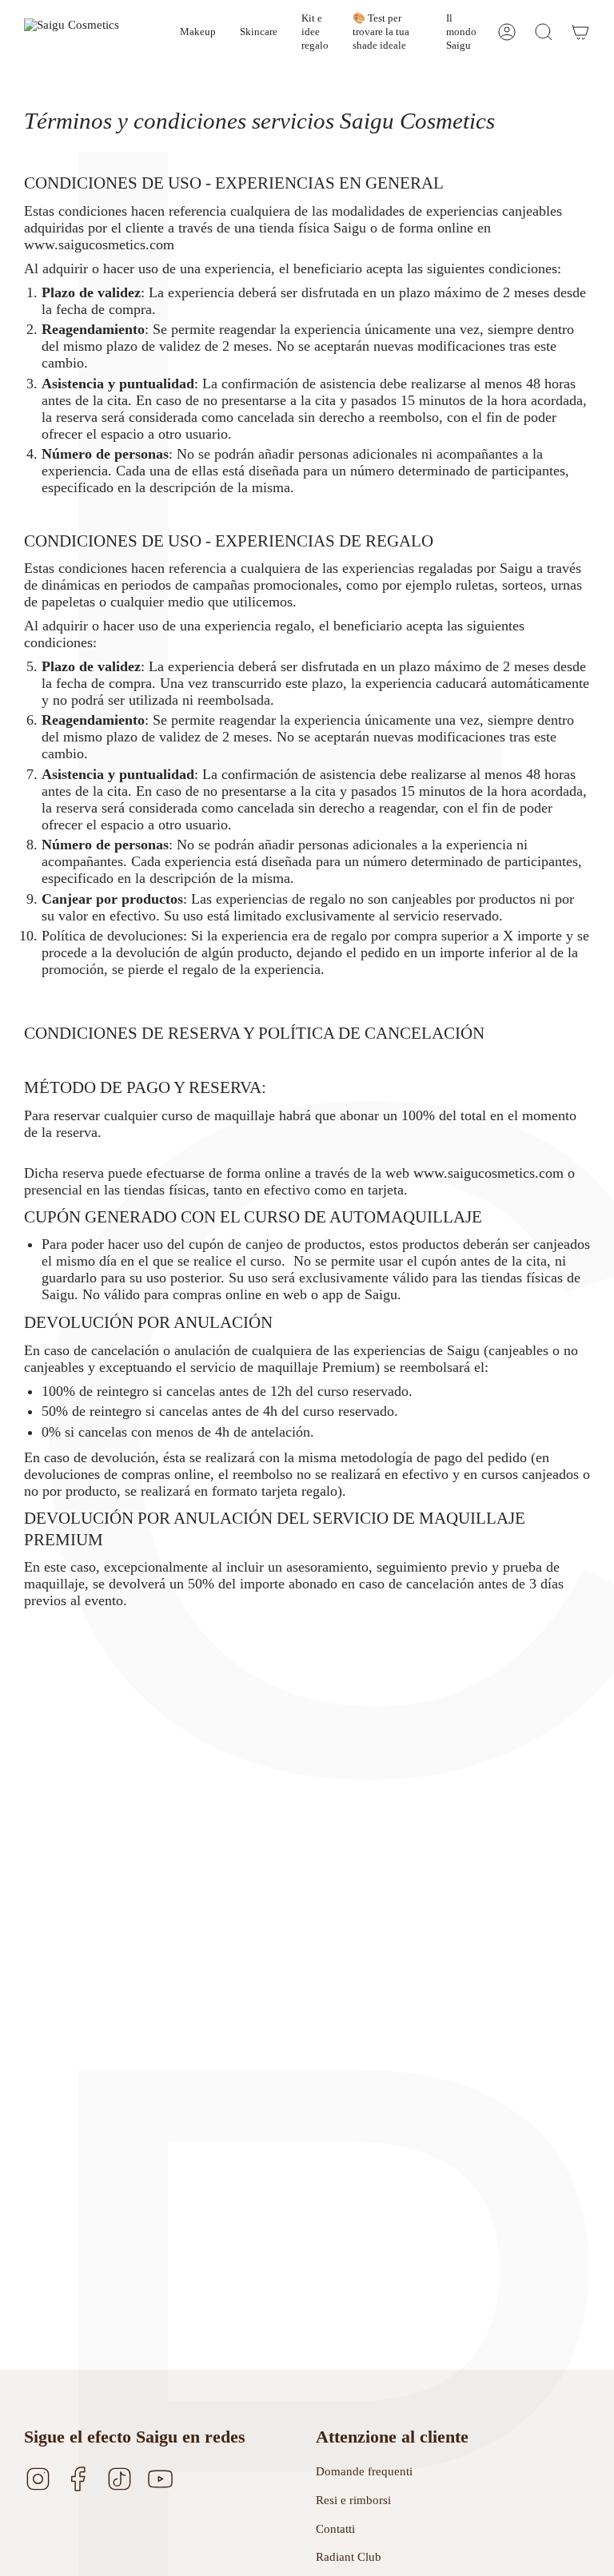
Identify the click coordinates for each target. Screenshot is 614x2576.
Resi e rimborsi (353, 2500)
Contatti (335, 2529)
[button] (198, 32)
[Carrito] (580, 32)
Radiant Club (349, 2557)
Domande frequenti (364, 2471)
